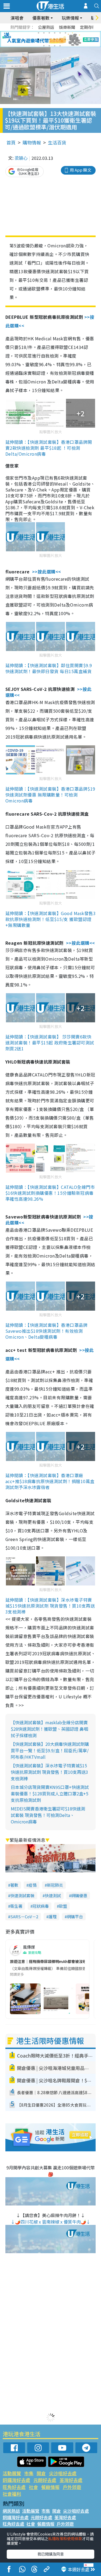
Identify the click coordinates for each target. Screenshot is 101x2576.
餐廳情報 (50, 2487)
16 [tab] (60, 46)
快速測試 (53, 1895)
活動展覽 (12, 2473)
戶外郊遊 (72, 2487)
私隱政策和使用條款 (65, 2539)
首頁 (11, 142)
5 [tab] (60, 33)
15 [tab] (55, 46)
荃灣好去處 (71, 2480)
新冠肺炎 (55, 1885)
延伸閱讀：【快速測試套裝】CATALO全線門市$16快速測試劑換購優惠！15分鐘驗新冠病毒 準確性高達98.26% (50, 1193)
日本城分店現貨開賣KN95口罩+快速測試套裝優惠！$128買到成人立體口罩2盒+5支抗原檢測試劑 (50, 1793)
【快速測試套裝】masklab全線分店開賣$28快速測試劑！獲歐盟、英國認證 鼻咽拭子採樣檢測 (49, 1729)
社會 (33, 2487)
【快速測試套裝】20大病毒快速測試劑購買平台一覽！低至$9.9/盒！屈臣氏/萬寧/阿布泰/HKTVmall (50, 1750)
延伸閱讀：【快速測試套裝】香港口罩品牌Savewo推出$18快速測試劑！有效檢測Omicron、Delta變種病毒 (46, 1331)
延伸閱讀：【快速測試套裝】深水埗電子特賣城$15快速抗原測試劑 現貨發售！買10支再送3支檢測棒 (50, 1606)
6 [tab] (65, 33)
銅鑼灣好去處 (16, 2480)
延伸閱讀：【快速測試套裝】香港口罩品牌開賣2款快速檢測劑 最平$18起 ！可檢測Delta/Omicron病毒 (49, 448)
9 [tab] (49, 39)
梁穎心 (21, 158)
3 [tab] (49, 33)
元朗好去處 (45, 2480)
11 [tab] (60, 39)
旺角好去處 (14, 2487)
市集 (29, 2473)
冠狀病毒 (41, 1906)
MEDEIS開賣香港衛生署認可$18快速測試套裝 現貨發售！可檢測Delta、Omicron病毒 (48, 1815)
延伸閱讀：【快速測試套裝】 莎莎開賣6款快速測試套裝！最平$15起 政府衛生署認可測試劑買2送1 (50, 1043)
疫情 (33, 1885)
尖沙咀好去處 (63, 2473)
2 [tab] (44, 33)
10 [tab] (55, 39)
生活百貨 (57, 142)
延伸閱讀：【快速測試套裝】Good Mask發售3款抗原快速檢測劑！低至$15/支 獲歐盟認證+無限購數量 (50, 919)
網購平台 (75, 1917)
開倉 (41, 2473)
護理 (53, 1917)
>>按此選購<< (47, 572)
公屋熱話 (46, 27)
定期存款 (88, 27)
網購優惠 (79, 1895)
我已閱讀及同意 (51, 2554)
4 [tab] (55, 33)
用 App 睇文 (81, 170)
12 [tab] (65, 39)
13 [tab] (44, 46)
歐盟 (63, 1906)
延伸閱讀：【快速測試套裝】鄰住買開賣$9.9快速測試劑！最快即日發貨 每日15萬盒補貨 (49, 668)
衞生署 (16, 1906)
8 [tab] (44, 39)
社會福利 (12, 2494)
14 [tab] (49, 46)
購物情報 (32, 142)
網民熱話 (11, 2511)
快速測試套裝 (22, 1895)
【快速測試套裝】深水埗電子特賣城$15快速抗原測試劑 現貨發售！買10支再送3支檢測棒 (49, 1772)
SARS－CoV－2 (24, 1917)
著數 (14, 1885)
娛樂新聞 (67, 27)
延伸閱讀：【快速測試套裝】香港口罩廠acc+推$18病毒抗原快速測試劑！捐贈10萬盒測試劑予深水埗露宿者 (50, 1481)
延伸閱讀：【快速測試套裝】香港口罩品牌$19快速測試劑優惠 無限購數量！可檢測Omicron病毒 (50, 795)
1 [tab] (39, 33)
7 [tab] (39, 39)
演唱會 (17, 18)
